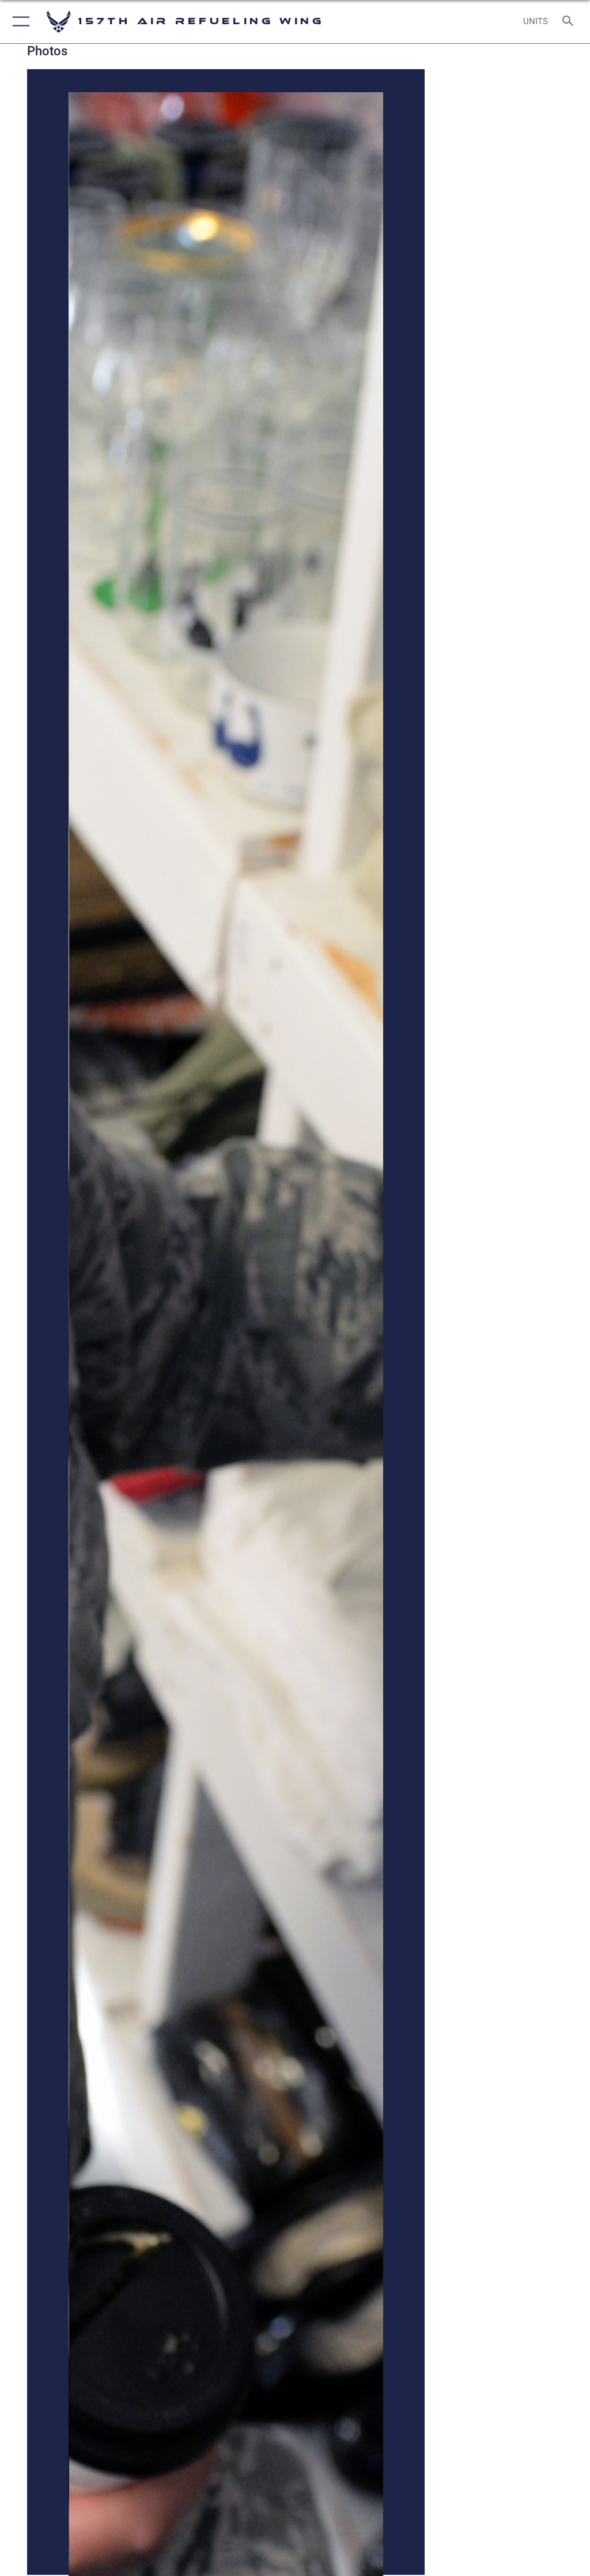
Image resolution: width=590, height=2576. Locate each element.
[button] (19, 22)
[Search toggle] (570, 22)
